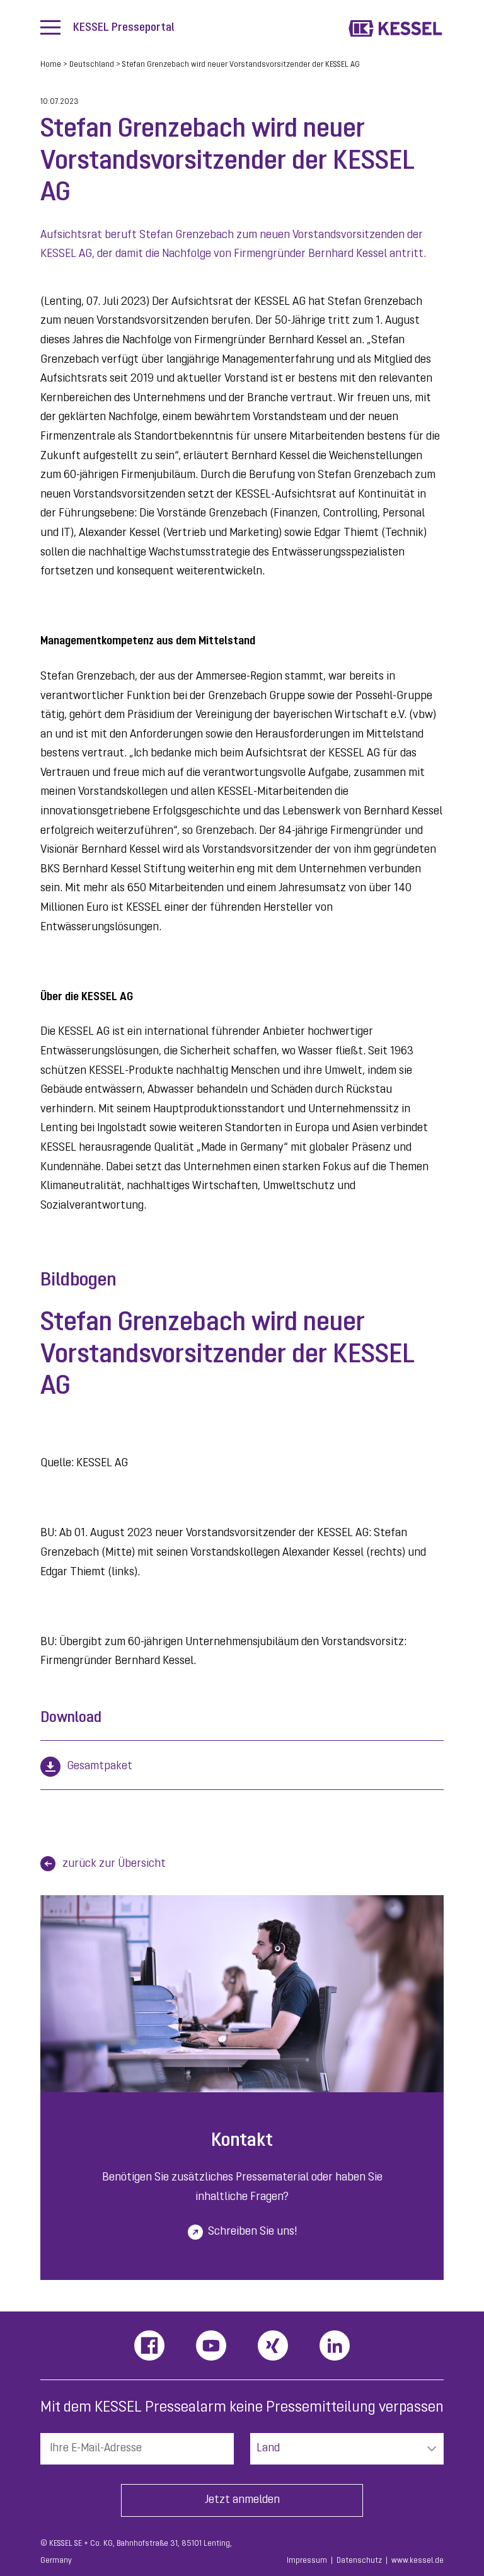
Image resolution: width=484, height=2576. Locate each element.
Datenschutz (359, 2561)
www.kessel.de (418, 2561)
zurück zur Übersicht (114, 1864)
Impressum (307, 2561)
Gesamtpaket (100, 1767)
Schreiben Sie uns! (252, 2232)
